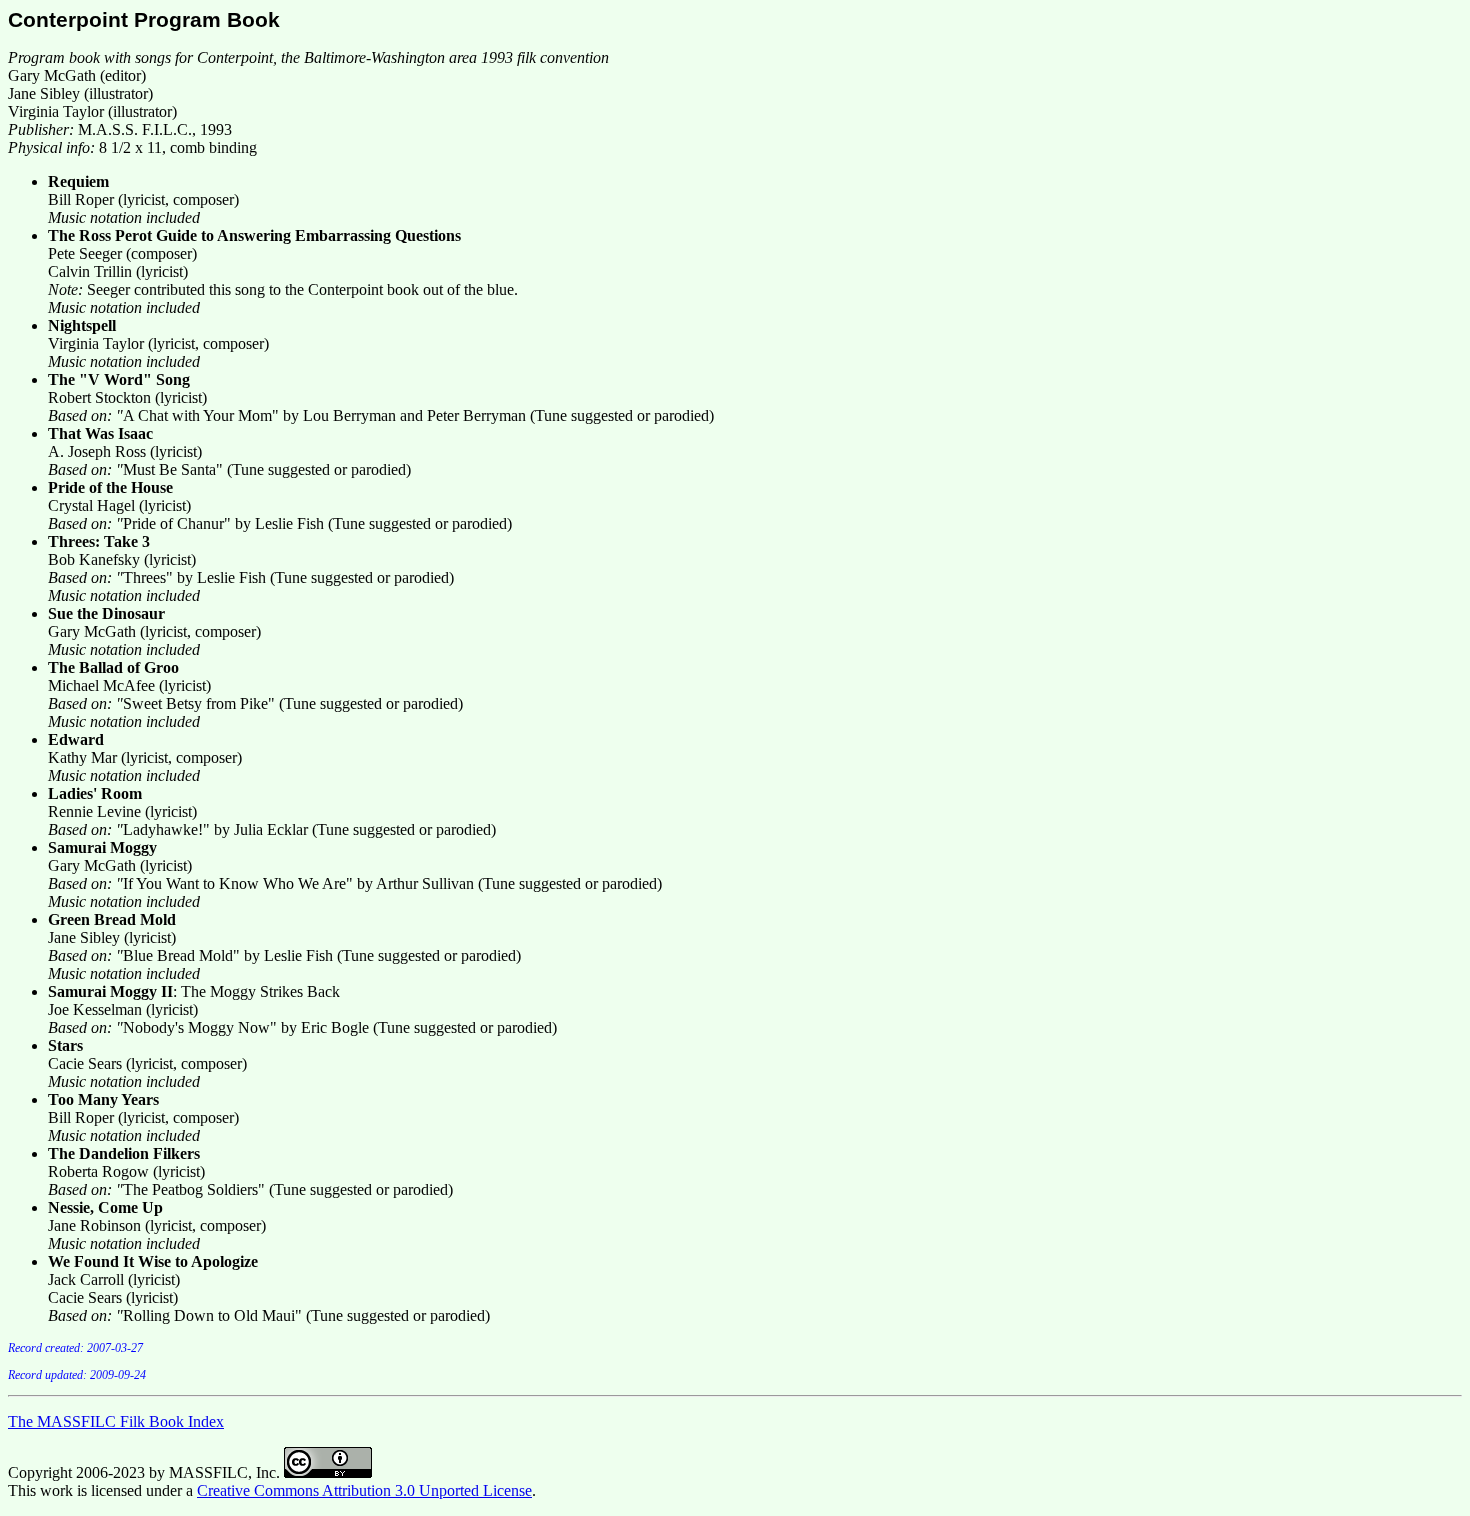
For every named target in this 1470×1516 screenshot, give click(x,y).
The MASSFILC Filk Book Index (116, 1421)
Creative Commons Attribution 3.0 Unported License (364, 1490)
